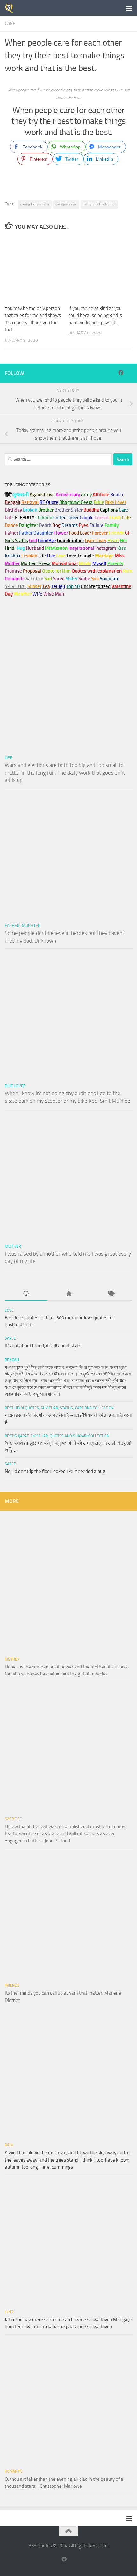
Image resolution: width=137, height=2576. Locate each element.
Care (10, 23)
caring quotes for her (99, 204)
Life (8, 758)
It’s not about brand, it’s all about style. (43, 1346)
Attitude (101, 495)
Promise (13, 571)
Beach (117, 495)
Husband (35, 548)
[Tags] (111, 1294)
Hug (21, 548)
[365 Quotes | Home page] (11, 8)
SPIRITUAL (16, 586)
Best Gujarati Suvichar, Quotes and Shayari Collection (57, 1436)
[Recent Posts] (26, 1294)
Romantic (14, 2472)
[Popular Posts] (68, 1294)
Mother (13, 1246)
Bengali (12, 1360)
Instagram (106, 548)
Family (112, 525)
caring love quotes (35, 204)
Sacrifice (34, 579)
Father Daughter (23, 926)
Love (9, 1310)
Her (123, 541)
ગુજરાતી (21, 495)
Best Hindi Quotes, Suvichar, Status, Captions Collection (59, 1408)
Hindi (10, 2312)
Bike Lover (15, 1086)
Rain (9, 2145)
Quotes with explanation (97, 571)
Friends (12, 1985)
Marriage (104, 556)
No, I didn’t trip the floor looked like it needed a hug (55, 1471)
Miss (120, 556)
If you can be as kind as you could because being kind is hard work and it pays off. (95, 316)
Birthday (13, 510)
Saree (10, 1338)
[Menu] (129, 8)
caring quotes (66, 204)
